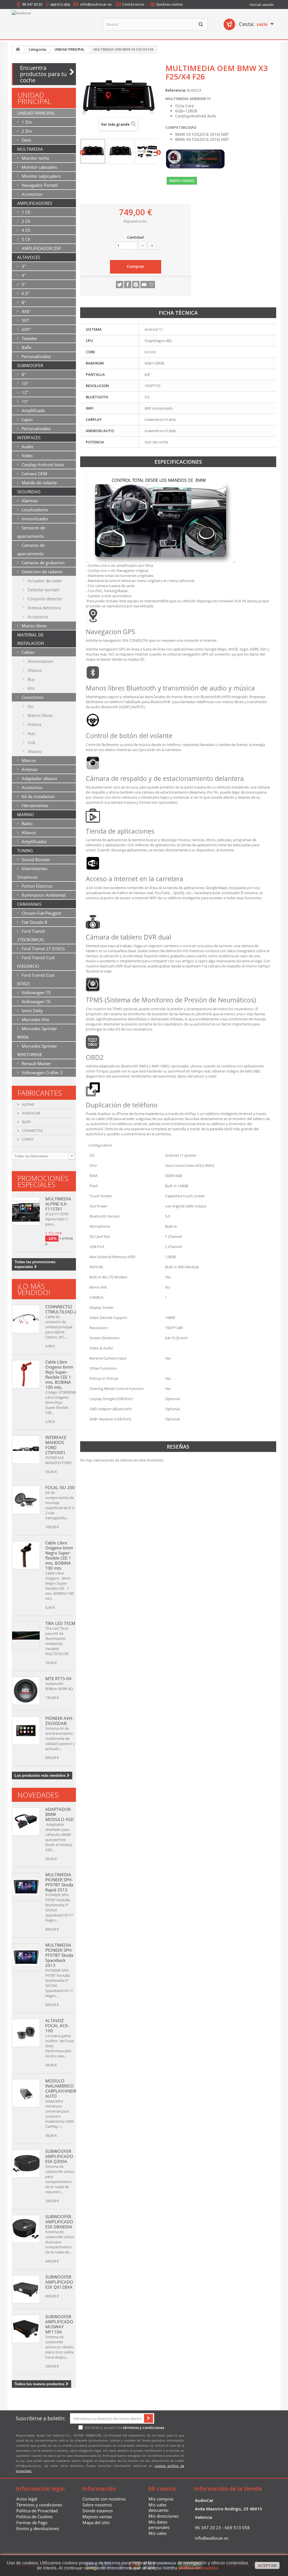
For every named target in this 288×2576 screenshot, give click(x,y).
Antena (34, 724)
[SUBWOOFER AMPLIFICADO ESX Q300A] (26, 2164)
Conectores (32, 697)
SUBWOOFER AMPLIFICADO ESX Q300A (59, 2156)
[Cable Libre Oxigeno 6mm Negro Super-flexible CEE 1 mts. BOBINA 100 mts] (26, 1555)
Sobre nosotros (97, 2505)
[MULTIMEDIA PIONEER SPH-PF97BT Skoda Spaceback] (26, 1887)
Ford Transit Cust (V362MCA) (36, 962)
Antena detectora (44, 608)
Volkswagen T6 (36, 1001)
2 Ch (25, 221)
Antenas (29, 769)
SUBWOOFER (30, 365)
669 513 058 (60, 5)
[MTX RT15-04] (26, 1691)
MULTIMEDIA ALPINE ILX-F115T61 (58, 1204)
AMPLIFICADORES (35, 203)
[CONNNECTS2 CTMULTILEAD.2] (26, 1319)
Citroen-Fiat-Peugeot (41, 913)
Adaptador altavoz (39, 778)
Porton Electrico (36, 886)
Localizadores (34, 510)
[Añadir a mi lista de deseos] (151, 285)
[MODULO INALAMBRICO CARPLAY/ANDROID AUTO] (26, 2093)
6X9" (26, 329)
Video (27, 456)
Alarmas (29, 501)
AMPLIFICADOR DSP (41, 248)
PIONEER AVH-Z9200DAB (59, 1721)
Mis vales (157, 2533)
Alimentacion (40, 661)
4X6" (26, 311)
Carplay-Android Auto (42, 465)
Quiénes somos (169, 4)
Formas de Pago (32, 2522)
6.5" (25, 293)
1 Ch (25, 212)
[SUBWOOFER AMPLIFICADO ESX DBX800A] (26, 2229)
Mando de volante (39, 483)
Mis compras (161, 2499)
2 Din (26, 131)
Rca (30, 679)
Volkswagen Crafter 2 (42, 1072)
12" (24, 392)
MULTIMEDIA (30, 149)
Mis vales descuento (158, 2507)
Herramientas (34, 805)
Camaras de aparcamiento (31, 549)
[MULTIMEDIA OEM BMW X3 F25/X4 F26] (93, 151)
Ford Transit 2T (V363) (42, 949)
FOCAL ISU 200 (60, 1487)
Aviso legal (27, 2499)
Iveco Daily (32, 1011)
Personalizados (36, 356)
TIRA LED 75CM (60, 1623)
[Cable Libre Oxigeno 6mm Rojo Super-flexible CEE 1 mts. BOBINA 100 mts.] (26, 1374)
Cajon (27, 419)
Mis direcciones (164, 2516)
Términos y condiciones (39, 2505)
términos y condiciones (144, 2428)
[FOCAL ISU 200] (26, 1500)
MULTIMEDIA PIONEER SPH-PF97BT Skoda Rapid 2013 (59, 1882)
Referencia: (176, 90)
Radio (27, 823)
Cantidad (135, 237)
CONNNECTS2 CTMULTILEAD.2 (61, 1309)
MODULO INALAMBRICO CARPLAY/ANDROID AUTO (65, 2088)
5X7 (25, 320)
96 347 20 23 (32, 4)
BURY (26, 1122)
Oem (26, 140)
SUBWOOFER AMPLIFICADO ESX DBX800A (59, 2222)
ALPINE (28, 1104)
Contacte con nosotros (104, 2499)
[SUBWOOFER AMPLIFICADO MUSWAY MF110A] (26, 2329)
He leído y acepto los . (125, 2428)
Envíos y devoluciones (38, 2528)
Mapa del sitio (96, 2522)
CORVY (27, 1139)
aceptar (267, 2566)
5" (23, 284)
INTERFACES (29, 438)
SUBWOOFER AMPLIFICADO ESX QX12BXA (59, 2282)
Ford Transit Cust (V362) (36, 979)
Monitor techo (35, 158)
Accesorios (31, 194)
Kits (31, 688)
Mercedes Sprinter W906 (37, 1033)
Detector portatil (43, 590)
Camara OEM (34, 474)
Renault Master (36, 1063)
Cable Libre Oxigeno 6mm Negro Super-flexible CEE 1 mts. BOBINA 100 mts (59, 1555)
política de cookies (198, 2568)
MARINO (26, 814)
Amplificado (33, 410)
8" (23, 302)
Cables (27, 652)
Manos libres (34, 626)
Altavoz (34, 670)
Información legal (40, 2489)
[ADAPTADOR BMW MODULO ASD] (26, 1822)
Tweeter (29, 338)
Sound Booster (35, 860)
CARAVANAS (29, 904)
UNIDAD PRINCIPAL (36, 113)
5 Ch (25, 239)
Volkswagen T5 (36, 992)
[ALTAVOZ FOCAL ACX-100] (26, 2033)
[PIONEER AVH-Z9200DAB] (26, 1731)
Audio (27, 447)
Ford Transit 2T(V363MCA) (31, 935)
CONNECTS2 (32, 1131)
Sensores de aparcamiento (31, 532)
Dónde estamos (98, 2511)
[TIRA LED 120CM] (26, 1636)
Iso (30, 706)
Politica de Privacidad (37, 2511)
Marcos (28, 760)
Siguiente (158, 153)
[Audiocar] (53, 26)
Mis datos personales (159, 2525)
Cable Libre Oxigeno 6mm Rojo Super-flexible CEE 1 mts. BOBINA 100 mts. (59, 1374)
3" (23, 266)
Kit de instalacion (38, 796)
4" (23, 275)
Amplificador (34, 841)
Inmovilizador (34, 519)
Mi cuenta (162, 2489)
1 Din (26, 122)
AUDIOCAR (31, 1113)
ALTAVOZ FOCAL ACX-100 (57, 2026)
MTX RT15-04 (58, 1678)
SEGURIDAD (29, 492)
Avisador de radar (44, 581)
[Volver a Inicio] (18, 49)
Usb (31, 742)
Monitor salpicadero (41, 176)
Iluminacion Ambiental (43, 895)
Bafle (26, 347)
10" (24, 383)
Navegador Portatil (39, 185)
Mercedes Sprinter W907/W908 (37, 1050)
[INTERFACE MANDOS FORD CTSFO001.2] (26, 1450)
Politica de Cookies (34, 2517)
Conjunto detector (44, 599)
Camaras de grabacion (43, 563)
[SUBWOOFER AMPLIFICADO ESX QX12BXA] (26, 2289)
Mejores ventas (97, 2517)
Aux (31, 733)
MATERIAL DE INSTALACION (31, 639)
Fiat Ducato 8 (34, 922)
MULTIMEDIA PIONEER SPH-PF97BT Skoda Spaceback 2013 (59, 1955)
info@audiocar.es (96, 4)
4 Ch (25, 230)
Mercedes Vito (35, 1020)
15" (24, 401)
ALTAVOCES (29, 257)
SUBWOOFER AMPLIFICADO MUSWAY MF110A (59, 2324)
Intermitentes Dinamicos (32, 873)
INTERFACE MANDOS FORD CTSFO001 (56, 1445)
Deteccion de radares (41, 572)
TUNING (25, 850)
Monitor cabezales (39, 167)
